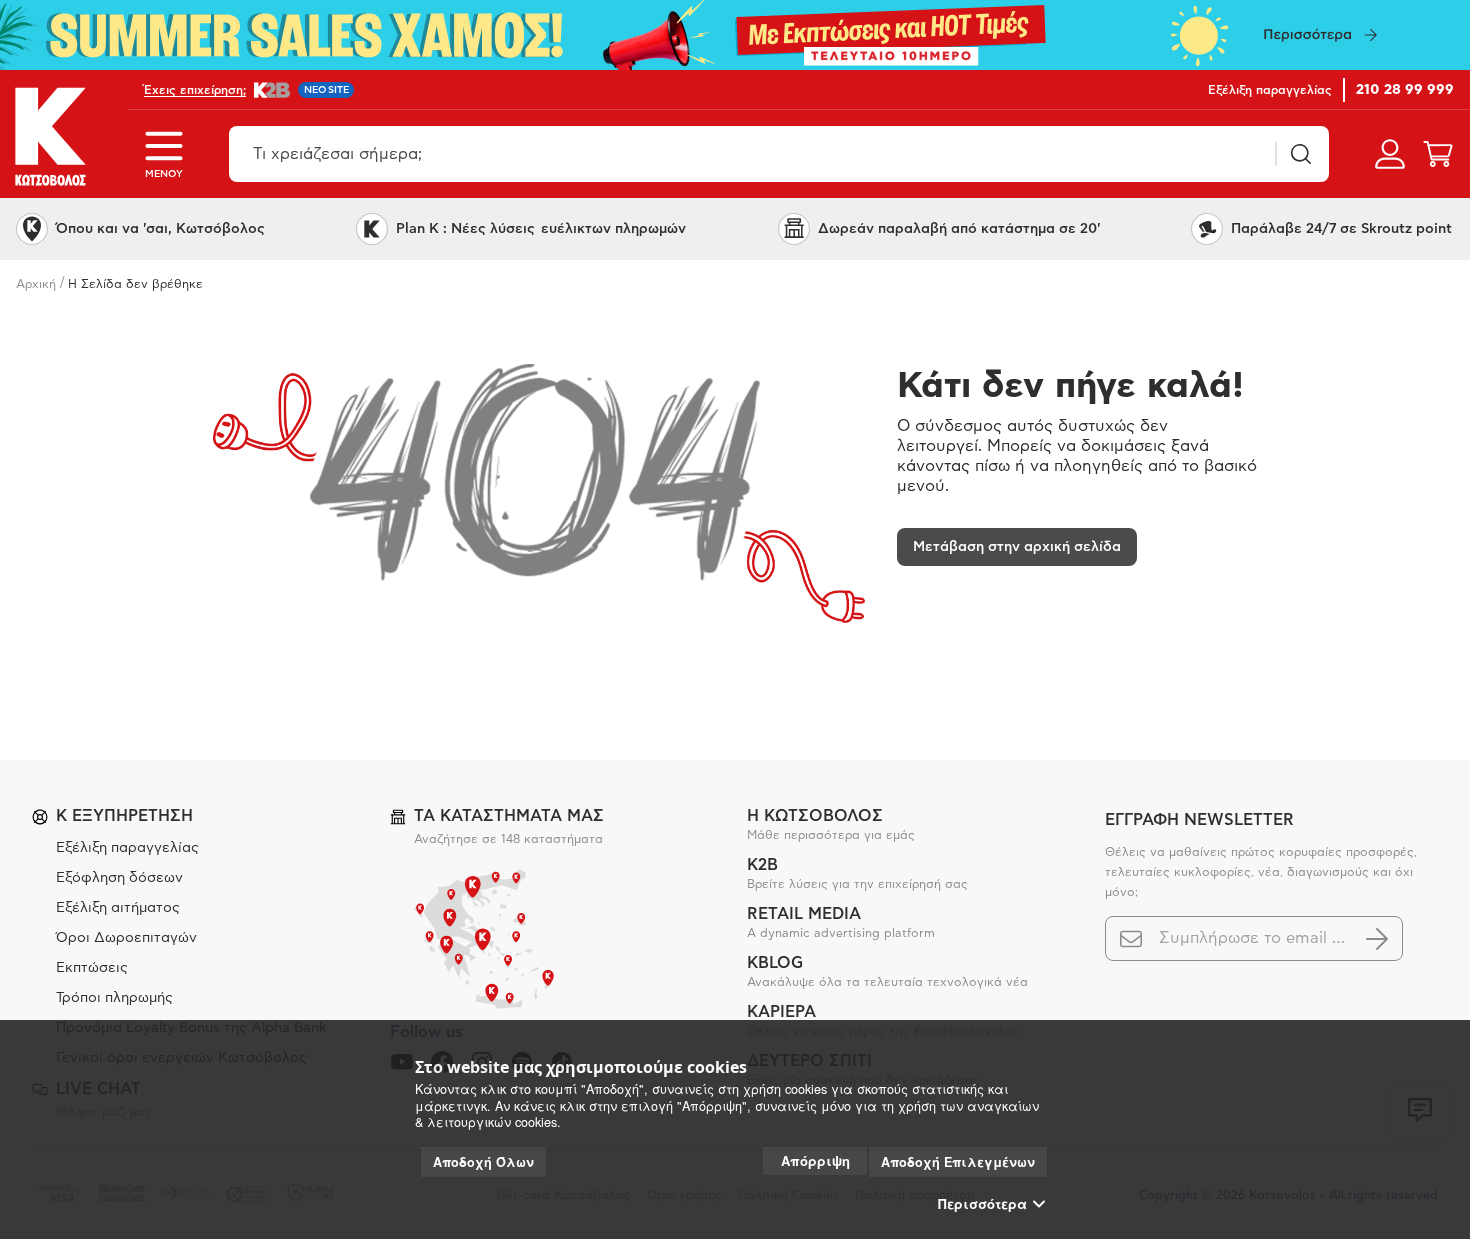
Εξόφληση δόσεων (119, 878)
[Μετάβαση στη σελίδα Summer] (735, 35)
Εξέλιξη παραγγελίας (127, 848)
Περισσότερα (982, 1204)
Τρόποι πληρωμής (114, 998)
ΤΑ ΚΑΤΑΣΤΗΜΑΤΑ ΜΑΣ (509, 816)
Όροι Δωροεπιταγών (126, 938)
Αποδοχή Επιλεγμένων (958, 1162)
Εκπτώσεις (92, 968)
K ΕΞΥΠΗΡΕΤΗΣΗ (124, 816)
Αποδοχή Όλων (483, 1162)
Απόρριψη (815, 1160)
